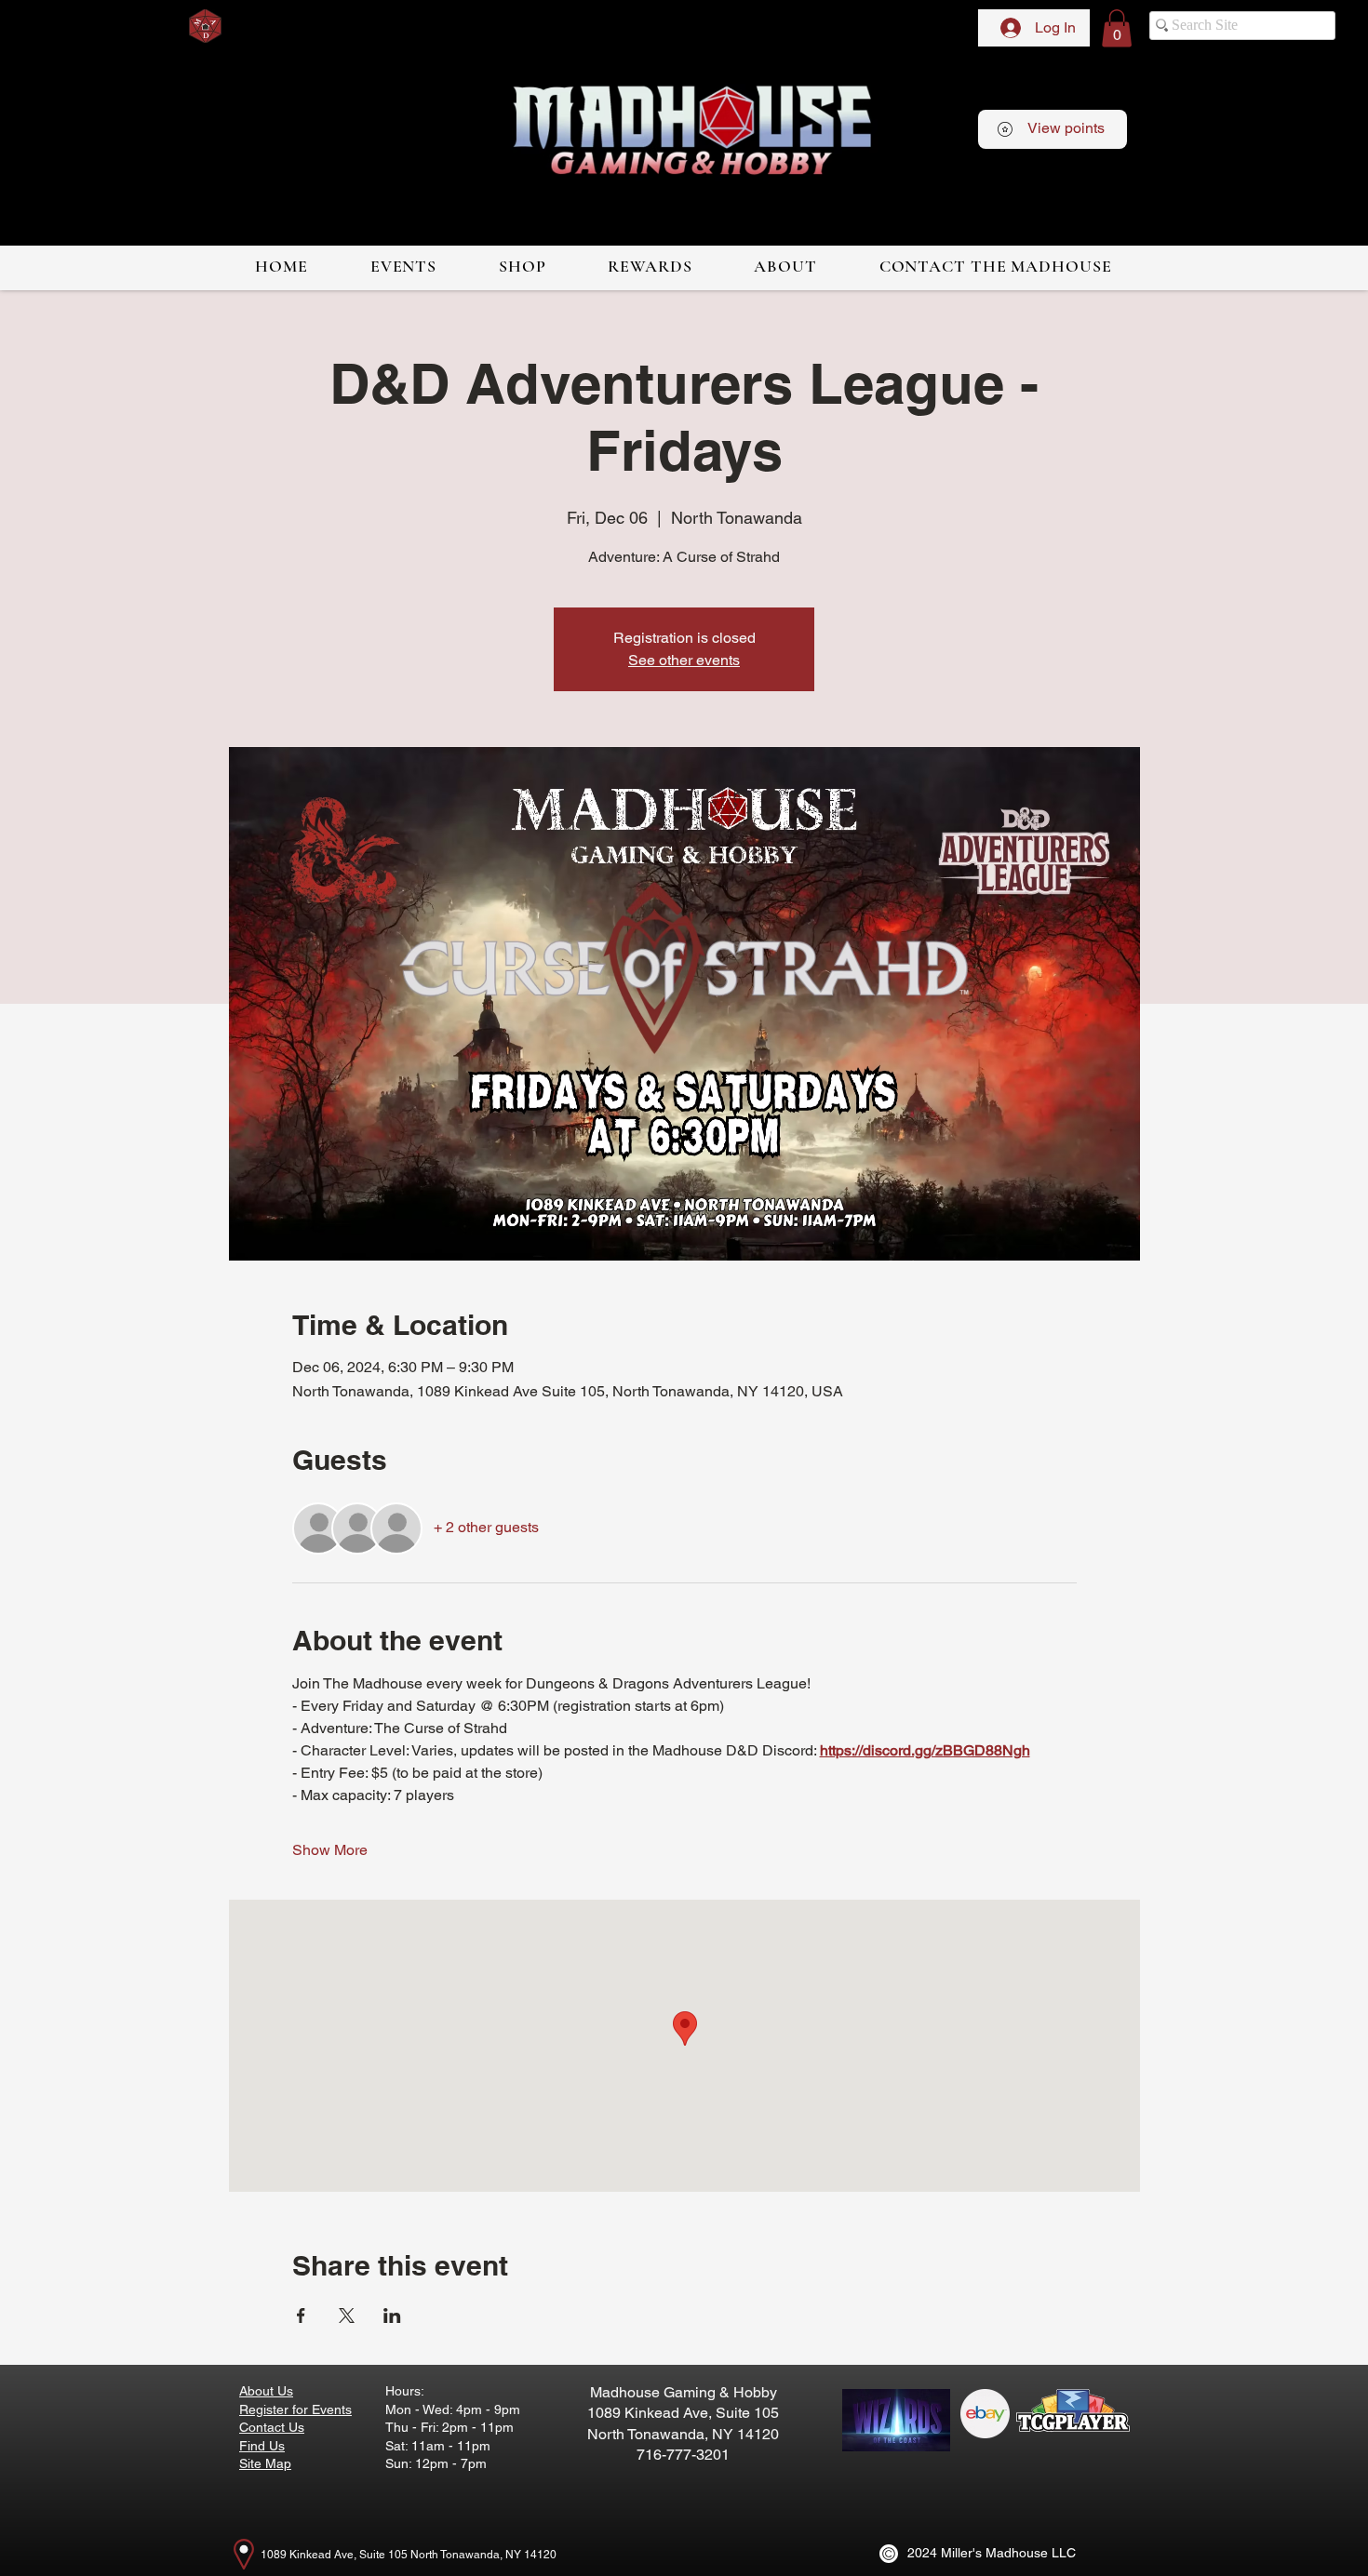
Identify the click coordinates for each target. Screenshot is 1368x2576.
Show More (330, 1850)
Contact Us (272, 2427)
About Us (266, 2391)
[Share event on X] (347, 2316)
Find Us (262, 2446)
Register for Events (295, 2409)
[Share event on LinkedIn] (392, 2316)
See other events (684, 660)
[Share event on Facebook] (301, 2316)
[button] (1117, 28)
